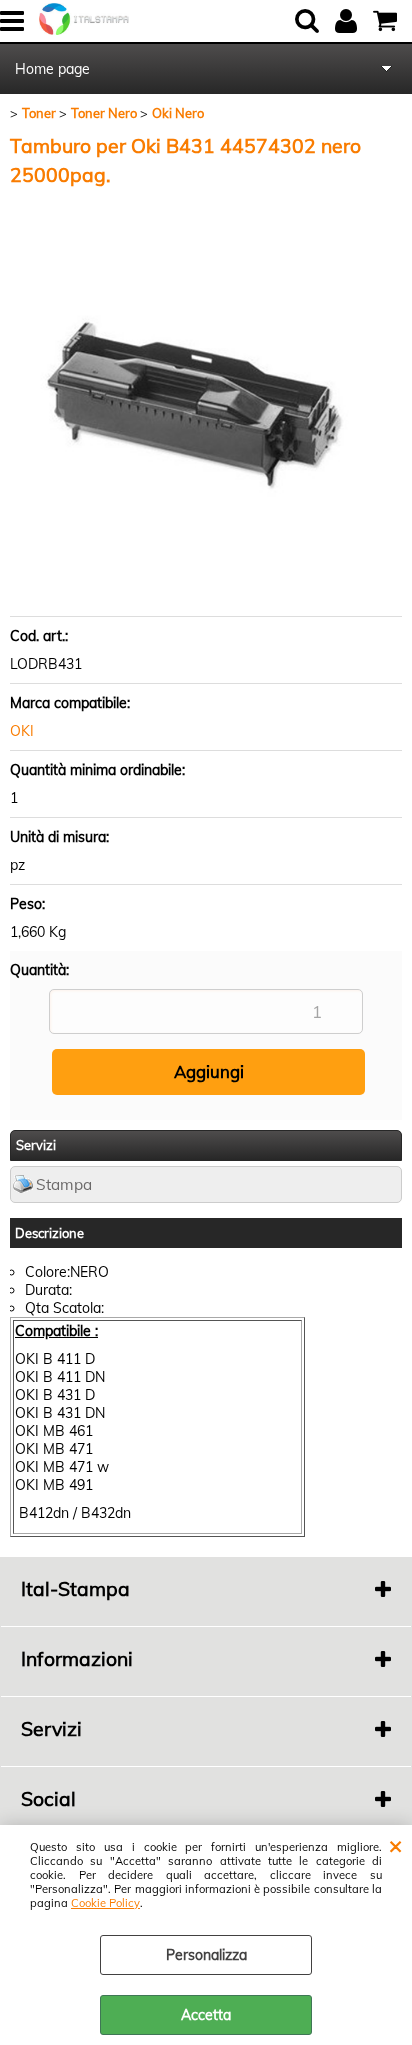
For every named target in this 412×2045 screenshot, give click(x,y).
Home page (52, 69)
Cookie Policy (105, 1903)
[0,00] (387, 21)
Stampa (64, 1184)
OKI (22, 731)
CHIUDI (395, 1845)
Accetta (206, 2015)
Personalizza (206, 1955)
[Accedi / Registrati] (348, 21)
